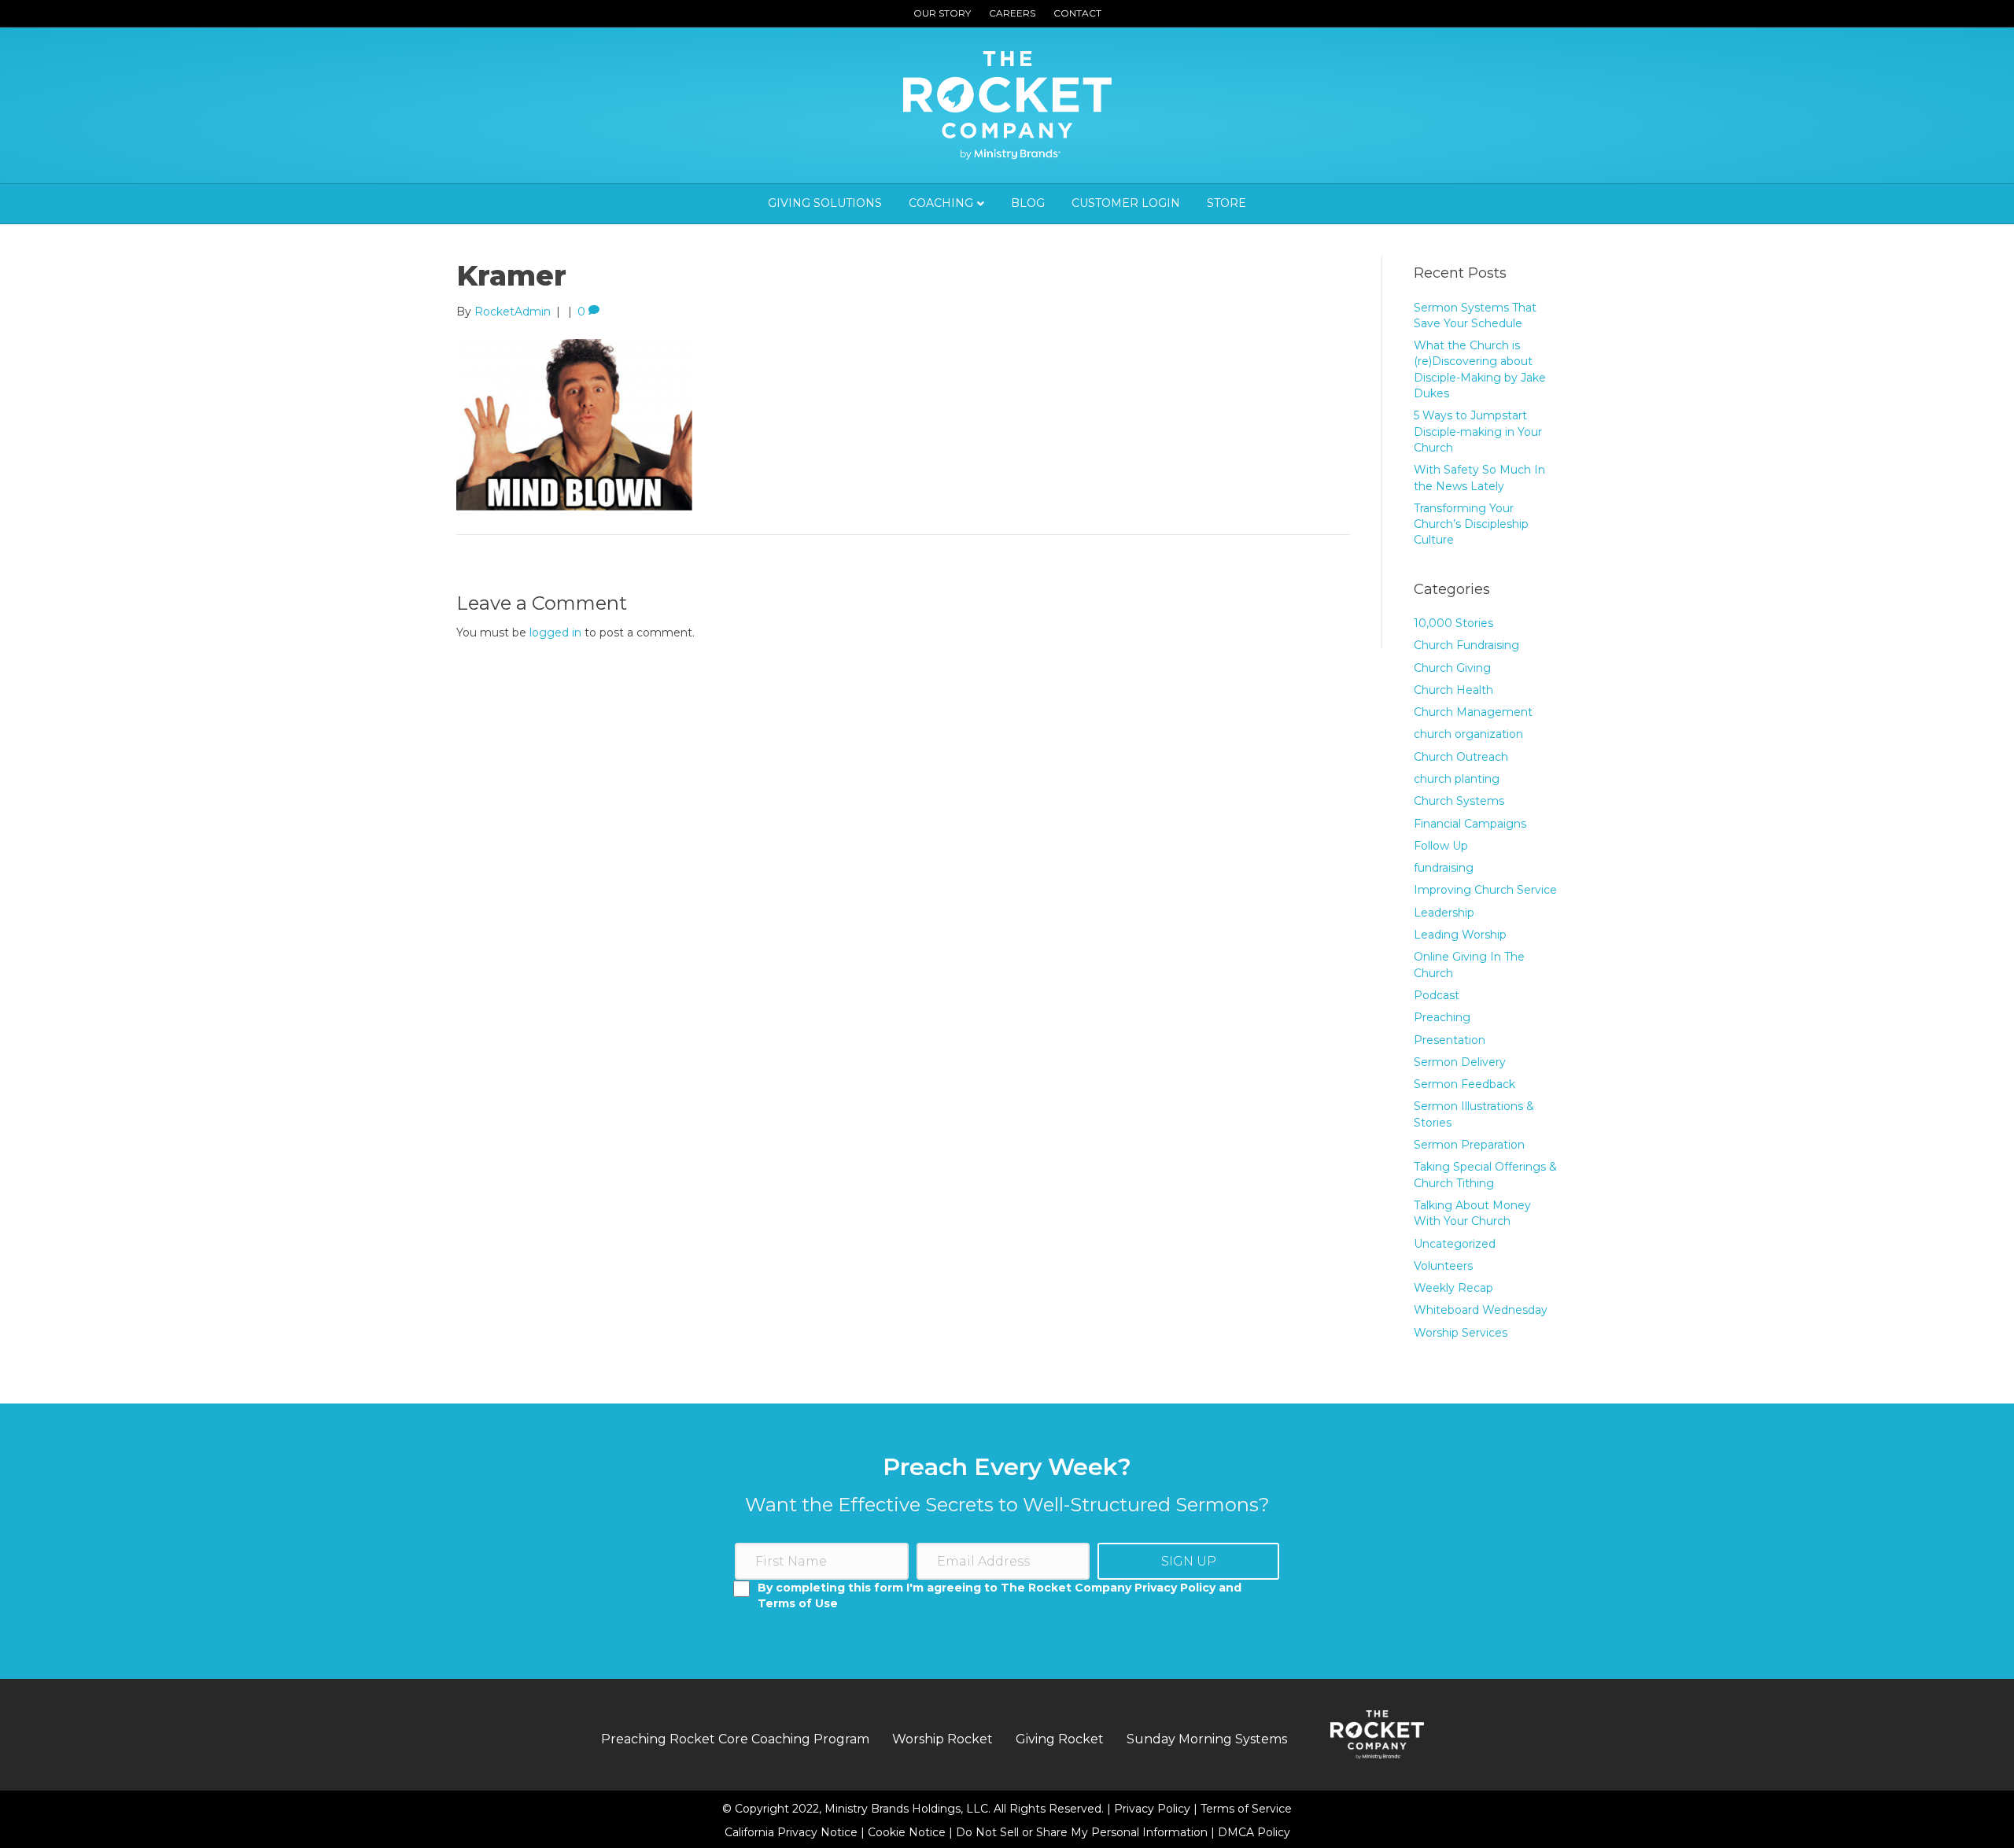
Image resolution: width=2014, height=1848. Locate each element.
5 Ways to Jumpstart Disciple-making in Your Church (1478, 432)
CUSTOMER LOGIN (1126, 203)
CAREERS (1012, 13)
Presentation (1450, 1040)
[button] (1188, 1561)
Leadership (1444, 913)
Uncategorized (1455, 1244)
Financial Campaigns (1470, 824)
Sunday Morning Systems (1207, 1739)
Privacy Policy (1154, 1809)
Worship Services (1461, 1333)
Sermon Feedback (1464, 1084)
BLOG (1028, 203)
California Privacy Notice (793, 1832)
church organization (1468, 734)
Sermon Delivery (1460, 1062)
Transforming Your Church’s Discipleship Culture (1471, 524)
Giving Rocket (1060, 1739)
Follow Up (1441, 846)
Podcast (1437, 995)
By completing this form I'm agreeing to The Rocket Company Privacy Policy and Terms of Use (1000, 1595)
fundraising (1444, 868)
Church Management (1473, 712)
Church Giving (1452, 668)
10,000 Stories (1453, 623)
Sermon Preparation (1469, 1145)
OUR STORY (942, 13)
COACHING (941, 203)
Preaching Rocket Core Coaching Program (735, 1739)
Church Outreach (1461, 757)
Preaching (1442, 1017)
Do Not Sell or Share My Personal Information (1082, 1832)
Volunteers (1443, 1266)
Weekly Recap (1453, 1288)
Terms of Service (1246, 1809)
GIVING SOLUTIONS (825, 203)
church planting (1457, 779)
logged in (555, 633)
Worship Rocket (942, 1739)
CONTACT (1077, 13)
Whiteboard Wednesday (1481, 1310)
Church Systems (1459, 801)
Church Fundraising (1466, 645)
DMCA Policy (1254, 1832)
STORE (1226, 203)
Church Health (1453, 690)
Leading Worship (1460, 935)
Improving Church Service (1485, 890)
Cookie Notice (908, 1832)
